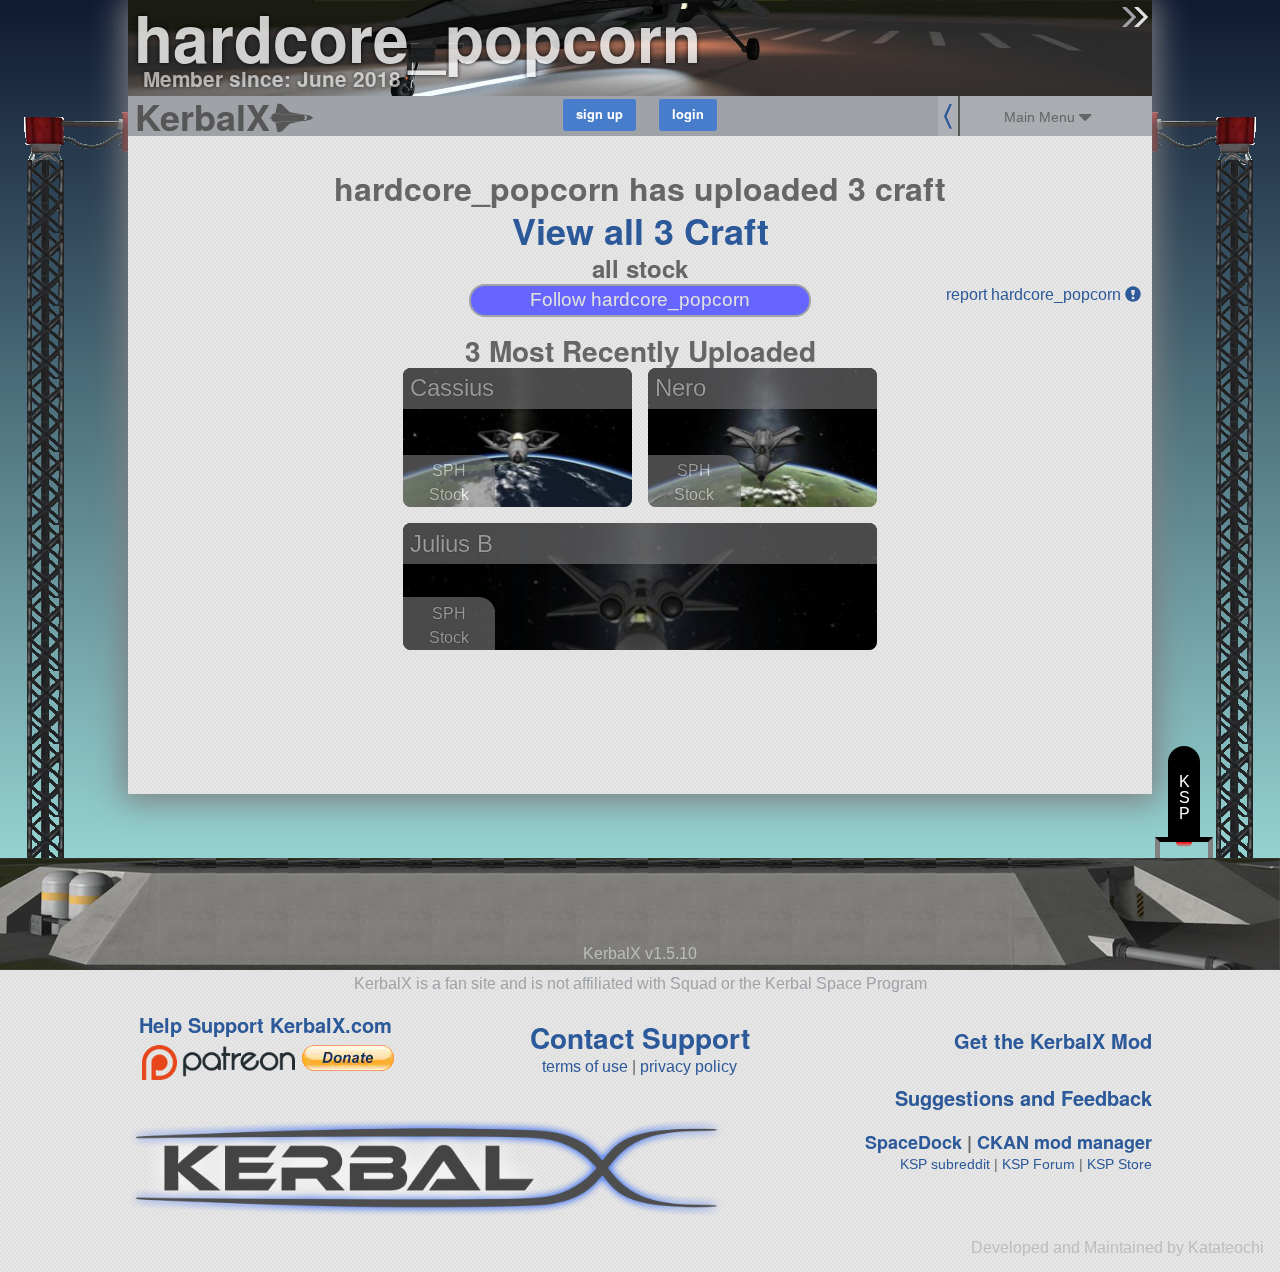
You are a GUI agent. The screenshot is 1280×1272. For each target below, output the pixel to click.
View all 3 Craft (640, 230)
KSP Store (1119, 1164)
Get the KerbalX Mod (1053, 1040)
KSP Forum (1038, 1164)
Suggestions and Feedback (1023, 1097)
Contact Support (640, 1037)
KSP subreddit (945, 1164)
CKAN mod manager (1064, 1142)
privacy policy (688, 1066)
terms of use (585, 1066)
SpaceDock (913, 1142)
